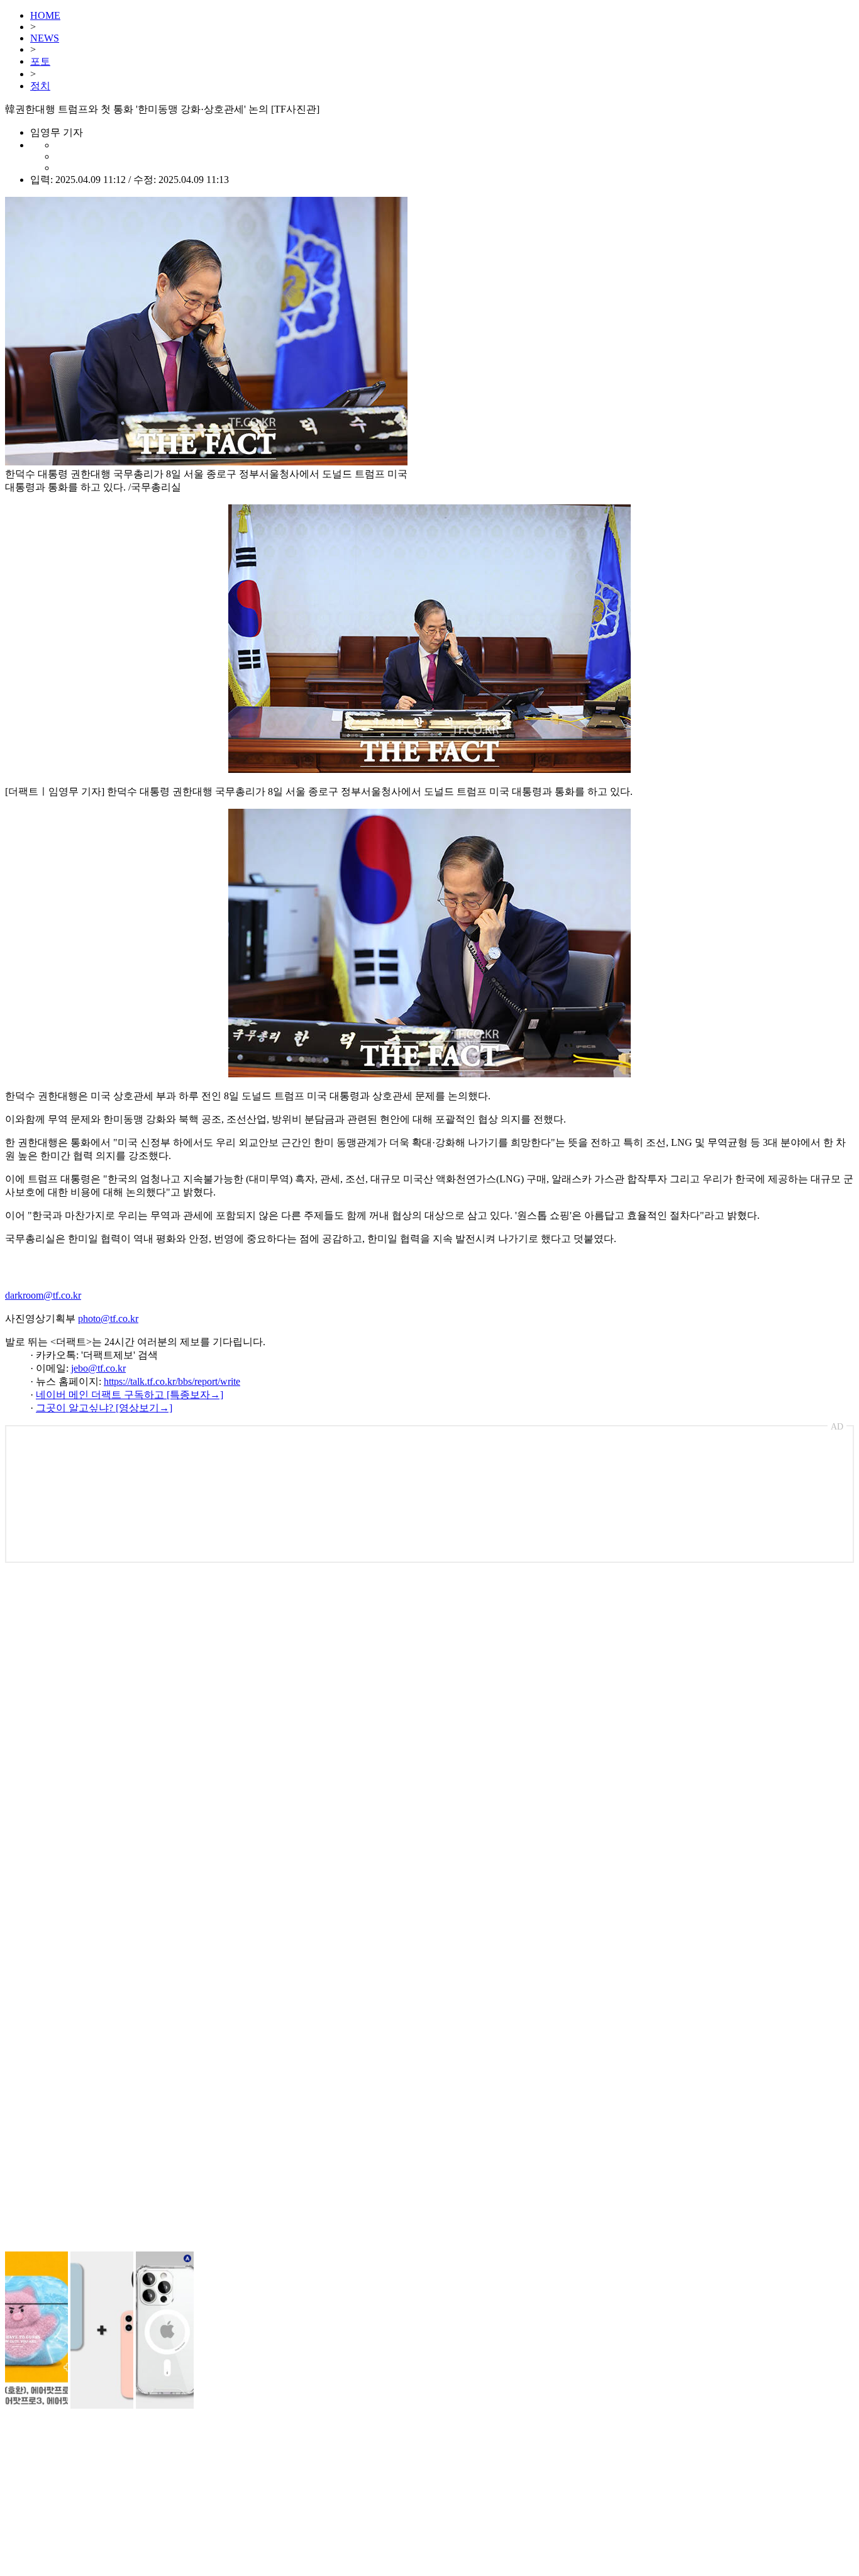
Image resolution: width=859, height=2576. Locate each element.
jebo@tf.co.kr (98, 1368)
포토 (40, 61)
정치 (40, 86)
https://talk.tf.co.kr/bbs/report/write (172, 1381)
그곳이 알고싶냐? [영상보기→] (104, 1408)
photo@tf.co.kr (108, 1319)
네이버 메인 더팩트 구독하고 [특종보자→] (130, 1395)
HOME (45, 15)
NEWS (45, 38)
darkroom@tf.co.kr (43, 1295)
